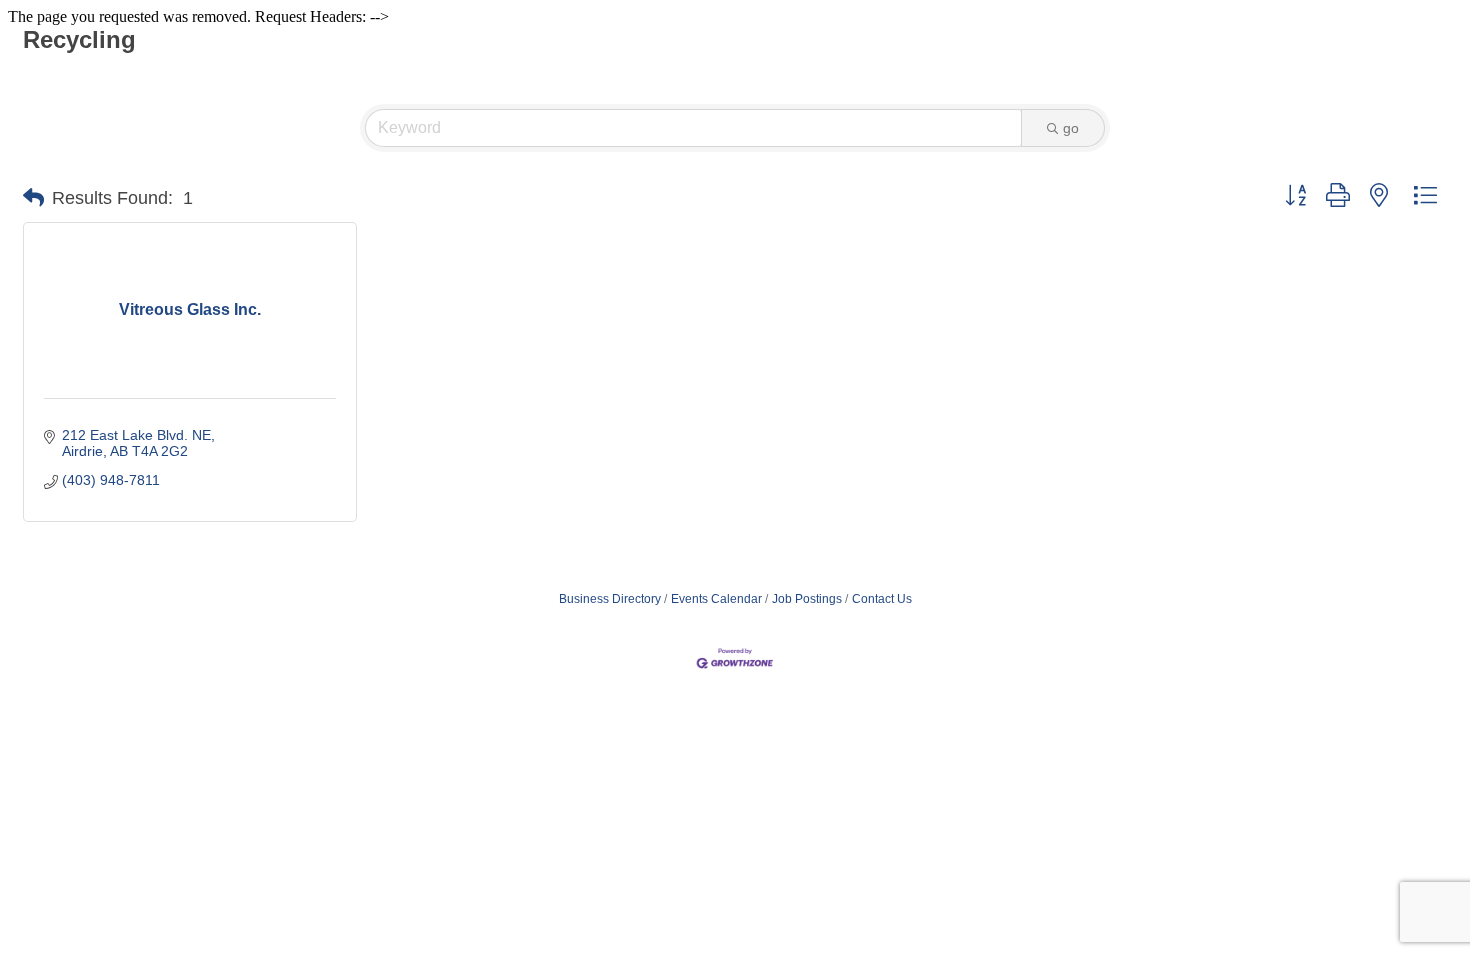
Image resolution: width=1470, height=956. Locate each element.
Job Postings (807, 599)
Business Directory (610, 599)
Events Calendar (716, 599)
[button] (33, 198)
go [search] (1071, 128)
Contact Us (882, 599)
